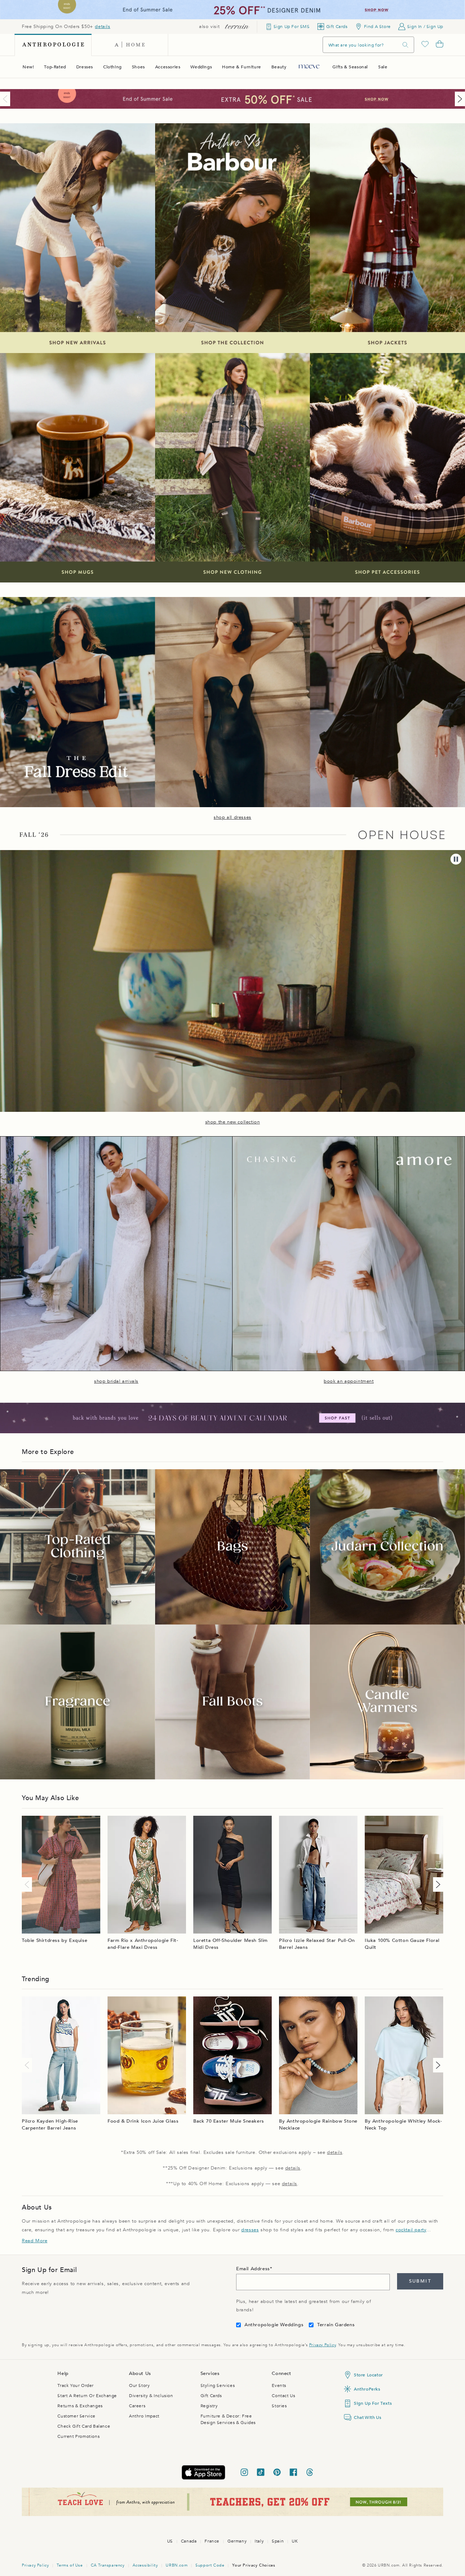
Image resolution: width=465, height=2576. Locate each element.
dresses (250, 2230)
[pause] (456, 859)
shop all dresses (232, 817)
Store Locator (368, 2375)
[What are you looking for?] (405, 45)
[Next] (458, 99)
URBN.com (177, 2565)
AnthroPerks (367, 2389)
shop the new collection (233, 1122)
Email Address (253, 2269)
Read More (35, 2241)
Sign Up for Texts (373, 2403)
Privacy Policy (322, 2345)
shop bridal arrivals (116, 1381)
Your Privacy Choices (254, 2565)
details (102, 27)
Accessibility (145, 2565)
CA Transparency (108, 2565)
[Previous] (7, 99)
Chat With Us (367, 2417)
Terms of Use (70, 2565)
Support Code (210, 2565)
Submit (420, 2281)
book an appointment (349, 1381)
